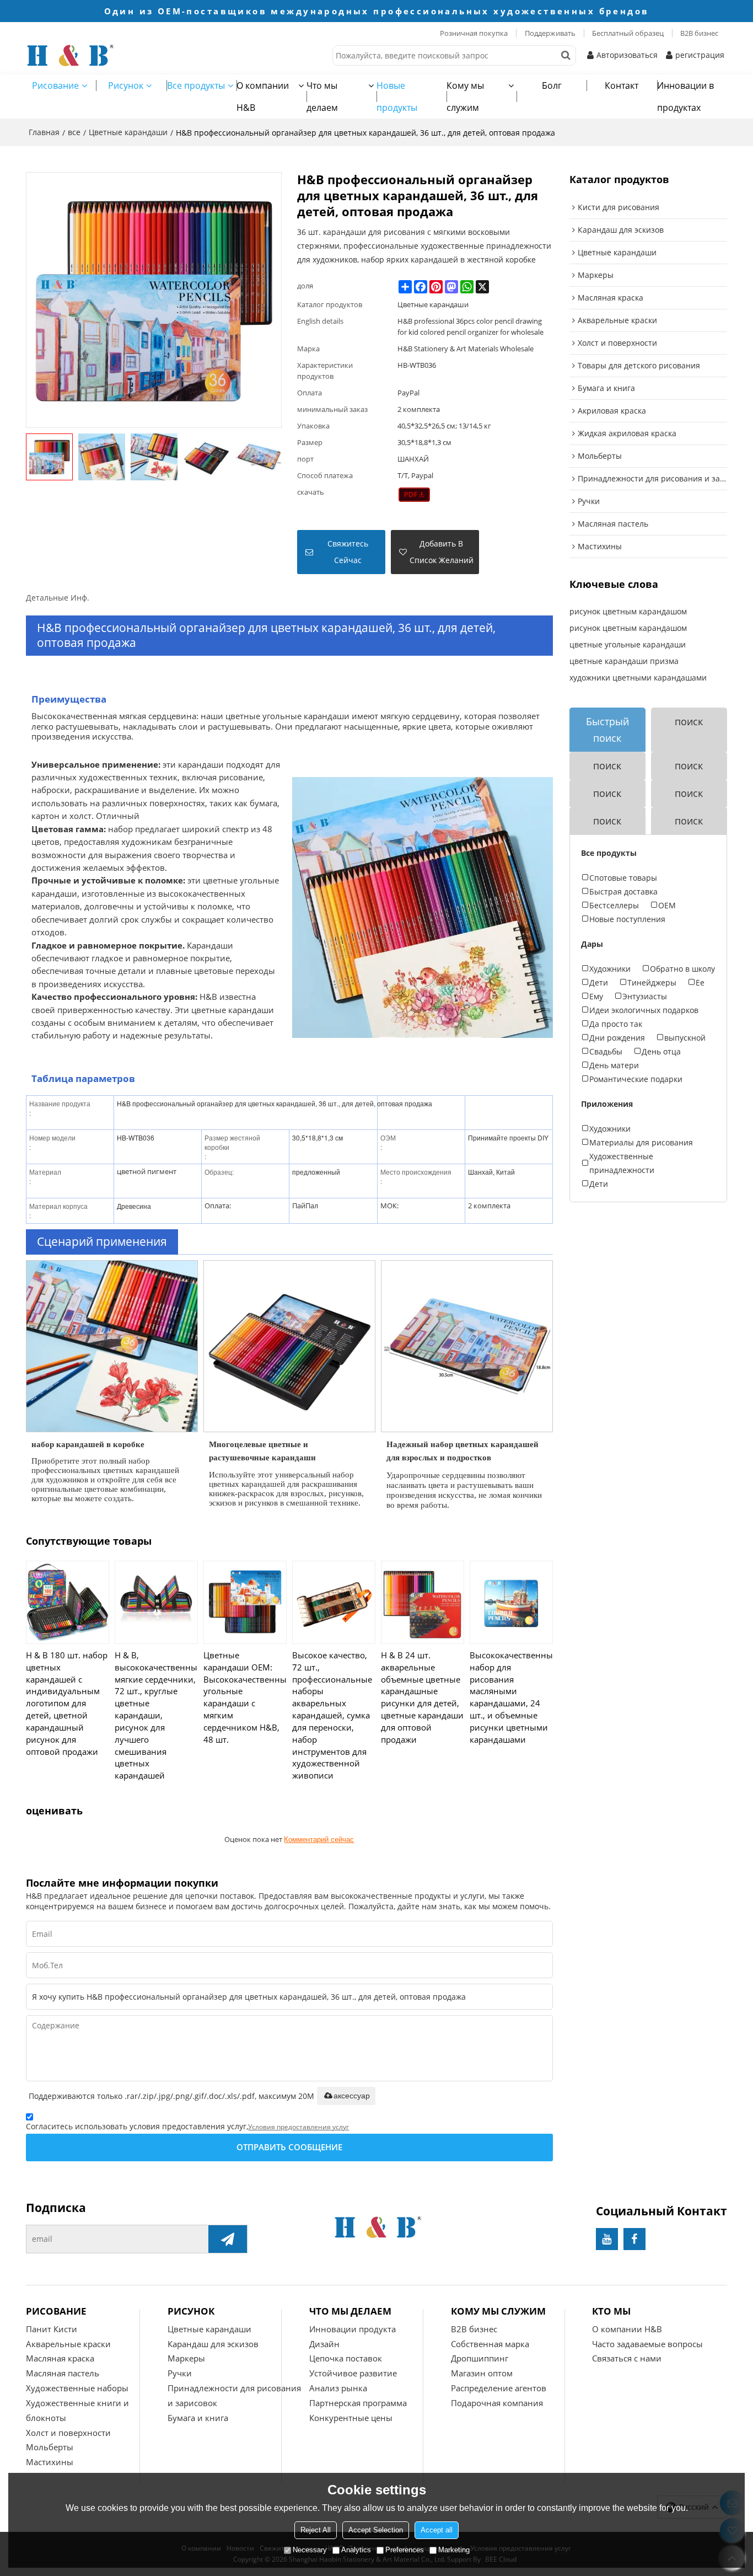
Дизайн (324, 2344)
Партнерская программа (358, 2403)
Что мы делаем (322, 97)
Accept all (437, 2530)
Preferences (405, 2550)
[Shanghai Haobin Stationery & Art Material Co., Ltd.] (114, 55)
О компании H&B (263, 97)
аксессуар (352, 2096)
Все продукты (196, 85)
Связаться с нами (627, 2358)
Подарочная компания (497, 2403)
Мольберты (50, 2447)
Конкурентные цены (351, 2418)
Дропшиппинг (480, 2358)
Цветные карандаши (128, 132)
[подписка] (228, 2239)
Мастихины (50, 2462)
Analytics (356, 2550)
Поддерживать (550, 33)
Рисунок (126, 85)
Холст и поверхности (68, 2433)
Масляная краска (60, 2358)
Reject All (316, 2530)
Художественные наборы (77, 2388)
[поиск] (566, 55)
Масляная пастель (63, 2373)
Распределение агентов (499, 2388)
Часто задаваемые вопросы (647, 2344)
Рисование (55, 85)
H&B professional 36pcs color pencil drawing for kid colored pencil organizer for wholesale (470, 326)
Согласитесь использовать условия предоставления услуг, (187, 2126)
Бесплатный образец (628, 33)
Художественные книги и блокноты (77, 2410)
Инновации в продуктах (685, 97)
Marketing (454, 2550)
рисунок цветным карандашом (628, 611)
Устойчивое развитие (353, 2373)
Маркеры (186, 2358)
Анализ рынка (338, 2388)
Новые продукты (397, 97)
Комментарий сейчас (319, 1839)
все (74, 132)
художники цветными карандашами (638, 678)
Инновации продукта (353, 2329)
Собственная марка (490, 2344)
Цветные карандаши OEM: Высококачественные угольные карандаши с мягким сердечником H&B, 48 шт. (245, 1697)
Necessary (310, 2550)
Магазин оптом (482, 2373)
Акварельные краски (68, 2344)
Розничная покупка (474, 33)
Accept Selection (376, 2530)
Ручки (180, 2373)
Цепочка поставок (346, 2358)
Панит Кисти (52, 2329)
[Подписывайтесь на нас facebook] (634, 2239)
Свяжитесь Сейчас (348, 552)
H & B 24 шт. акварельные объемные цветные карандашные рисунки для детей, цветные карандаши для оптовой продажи (422, 1697)
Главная (44, 132)
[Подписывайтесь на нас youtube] (607, 2239)
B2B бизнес (699, 33)
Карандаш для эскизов (213, 2344)
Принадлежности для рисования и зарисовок (234, 2395)
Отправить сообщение (289, 2147)
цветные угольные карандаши (628, 644)
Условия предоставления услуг (298, 2127)
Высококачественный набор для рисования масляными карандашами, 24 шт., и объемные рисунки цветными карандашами (511, 1697)
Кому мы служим (465, 97)
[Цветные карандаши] (414, 495)
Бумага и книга (198, 2418)
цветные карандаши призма (624, 661)
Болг (552, 85)
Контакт (622, 85)
